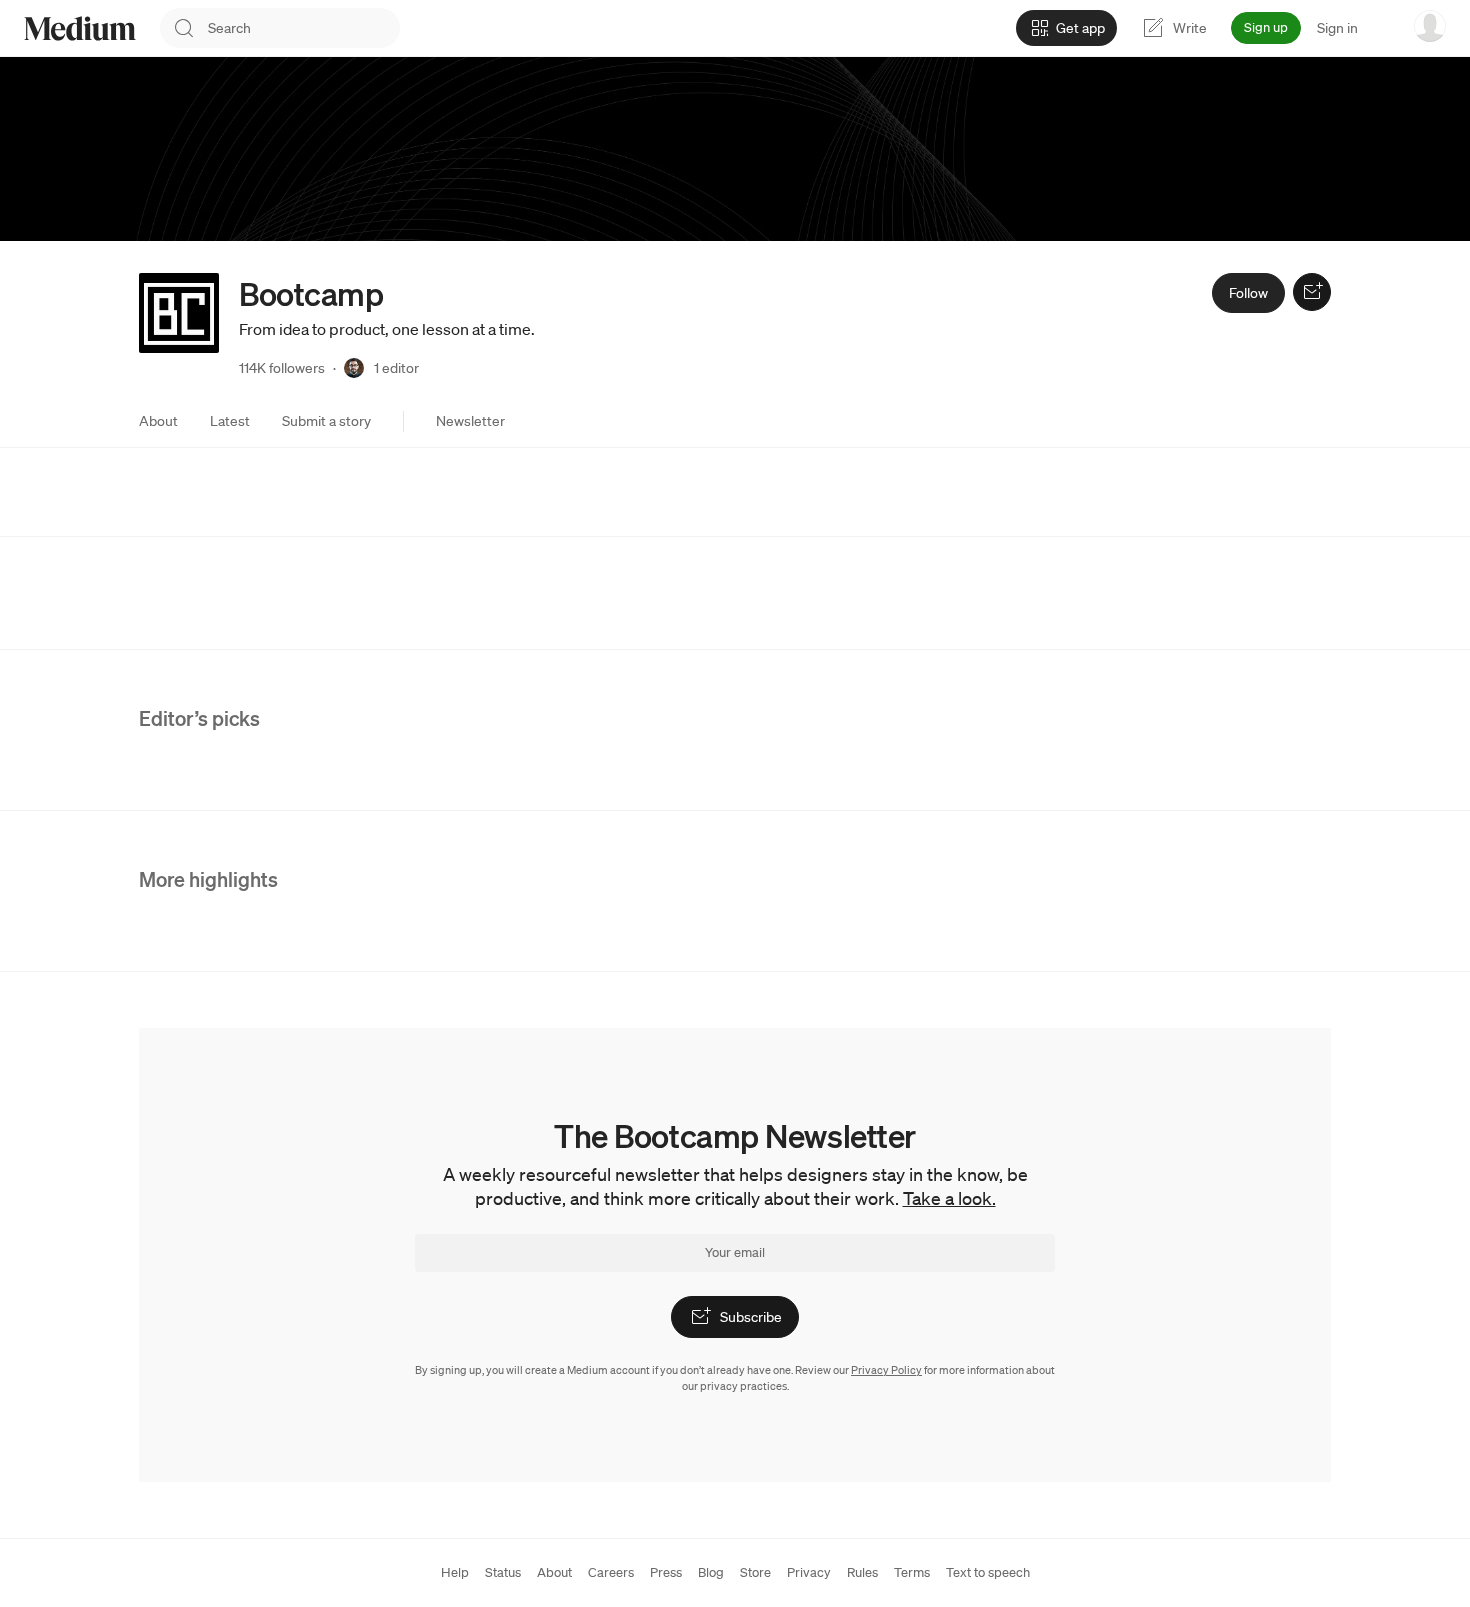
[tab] (158, 421)
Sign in (1337, 28)
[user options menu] (1430, 26)
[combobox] (304, 28)
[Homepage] (80, 28)
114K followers (282, 368)
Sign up (1266, 27)
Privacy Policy (886, 1370)
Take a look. (949, 1198)
